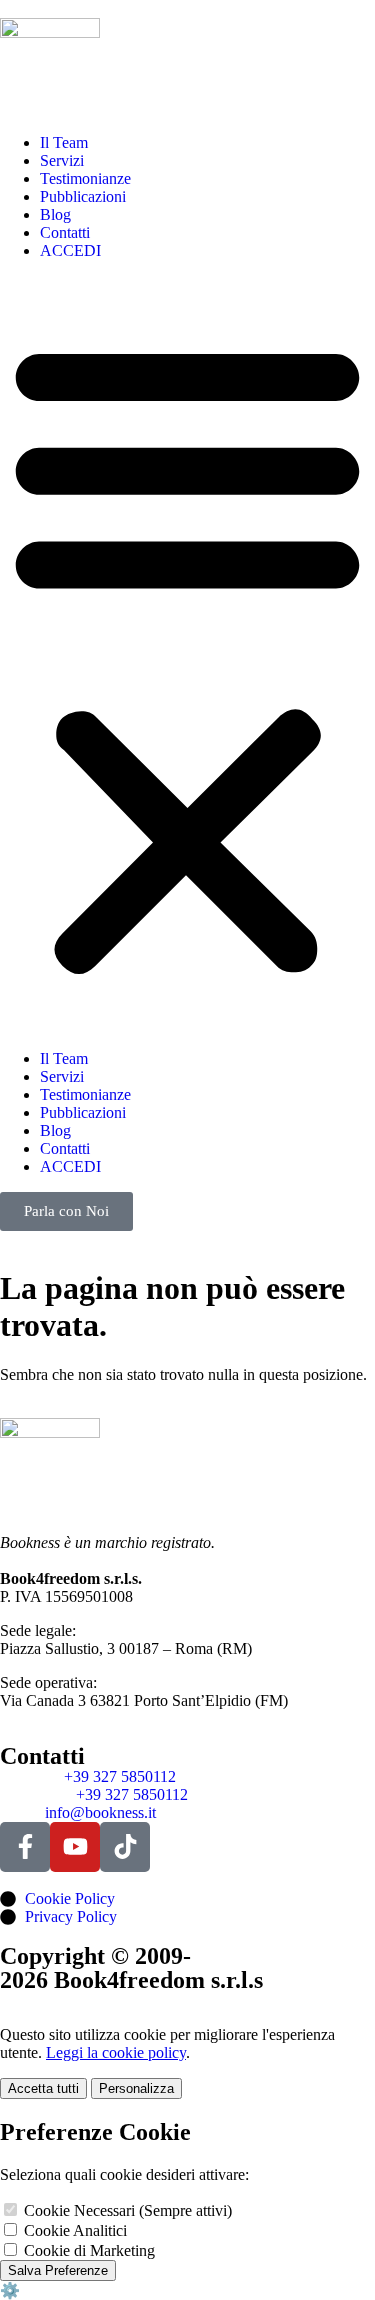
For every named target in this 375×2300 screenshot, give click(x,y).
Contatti (65, 232)
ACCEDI (70, 250)
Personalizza (136, 2088)
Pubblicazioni (83, 196)
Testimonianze (85, 178)
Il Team (64, 142)
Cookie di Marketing (87, 2250)
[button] (187, 655)
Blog (55, 214)
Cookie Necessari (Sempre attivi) (126, 2210)
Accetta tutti (43, 2088)
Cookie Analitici (73, 2230)
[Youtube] (75, 1847)
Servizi (62, 160)
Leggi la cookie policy (116, 2052)
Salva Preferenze (58, 2270)
